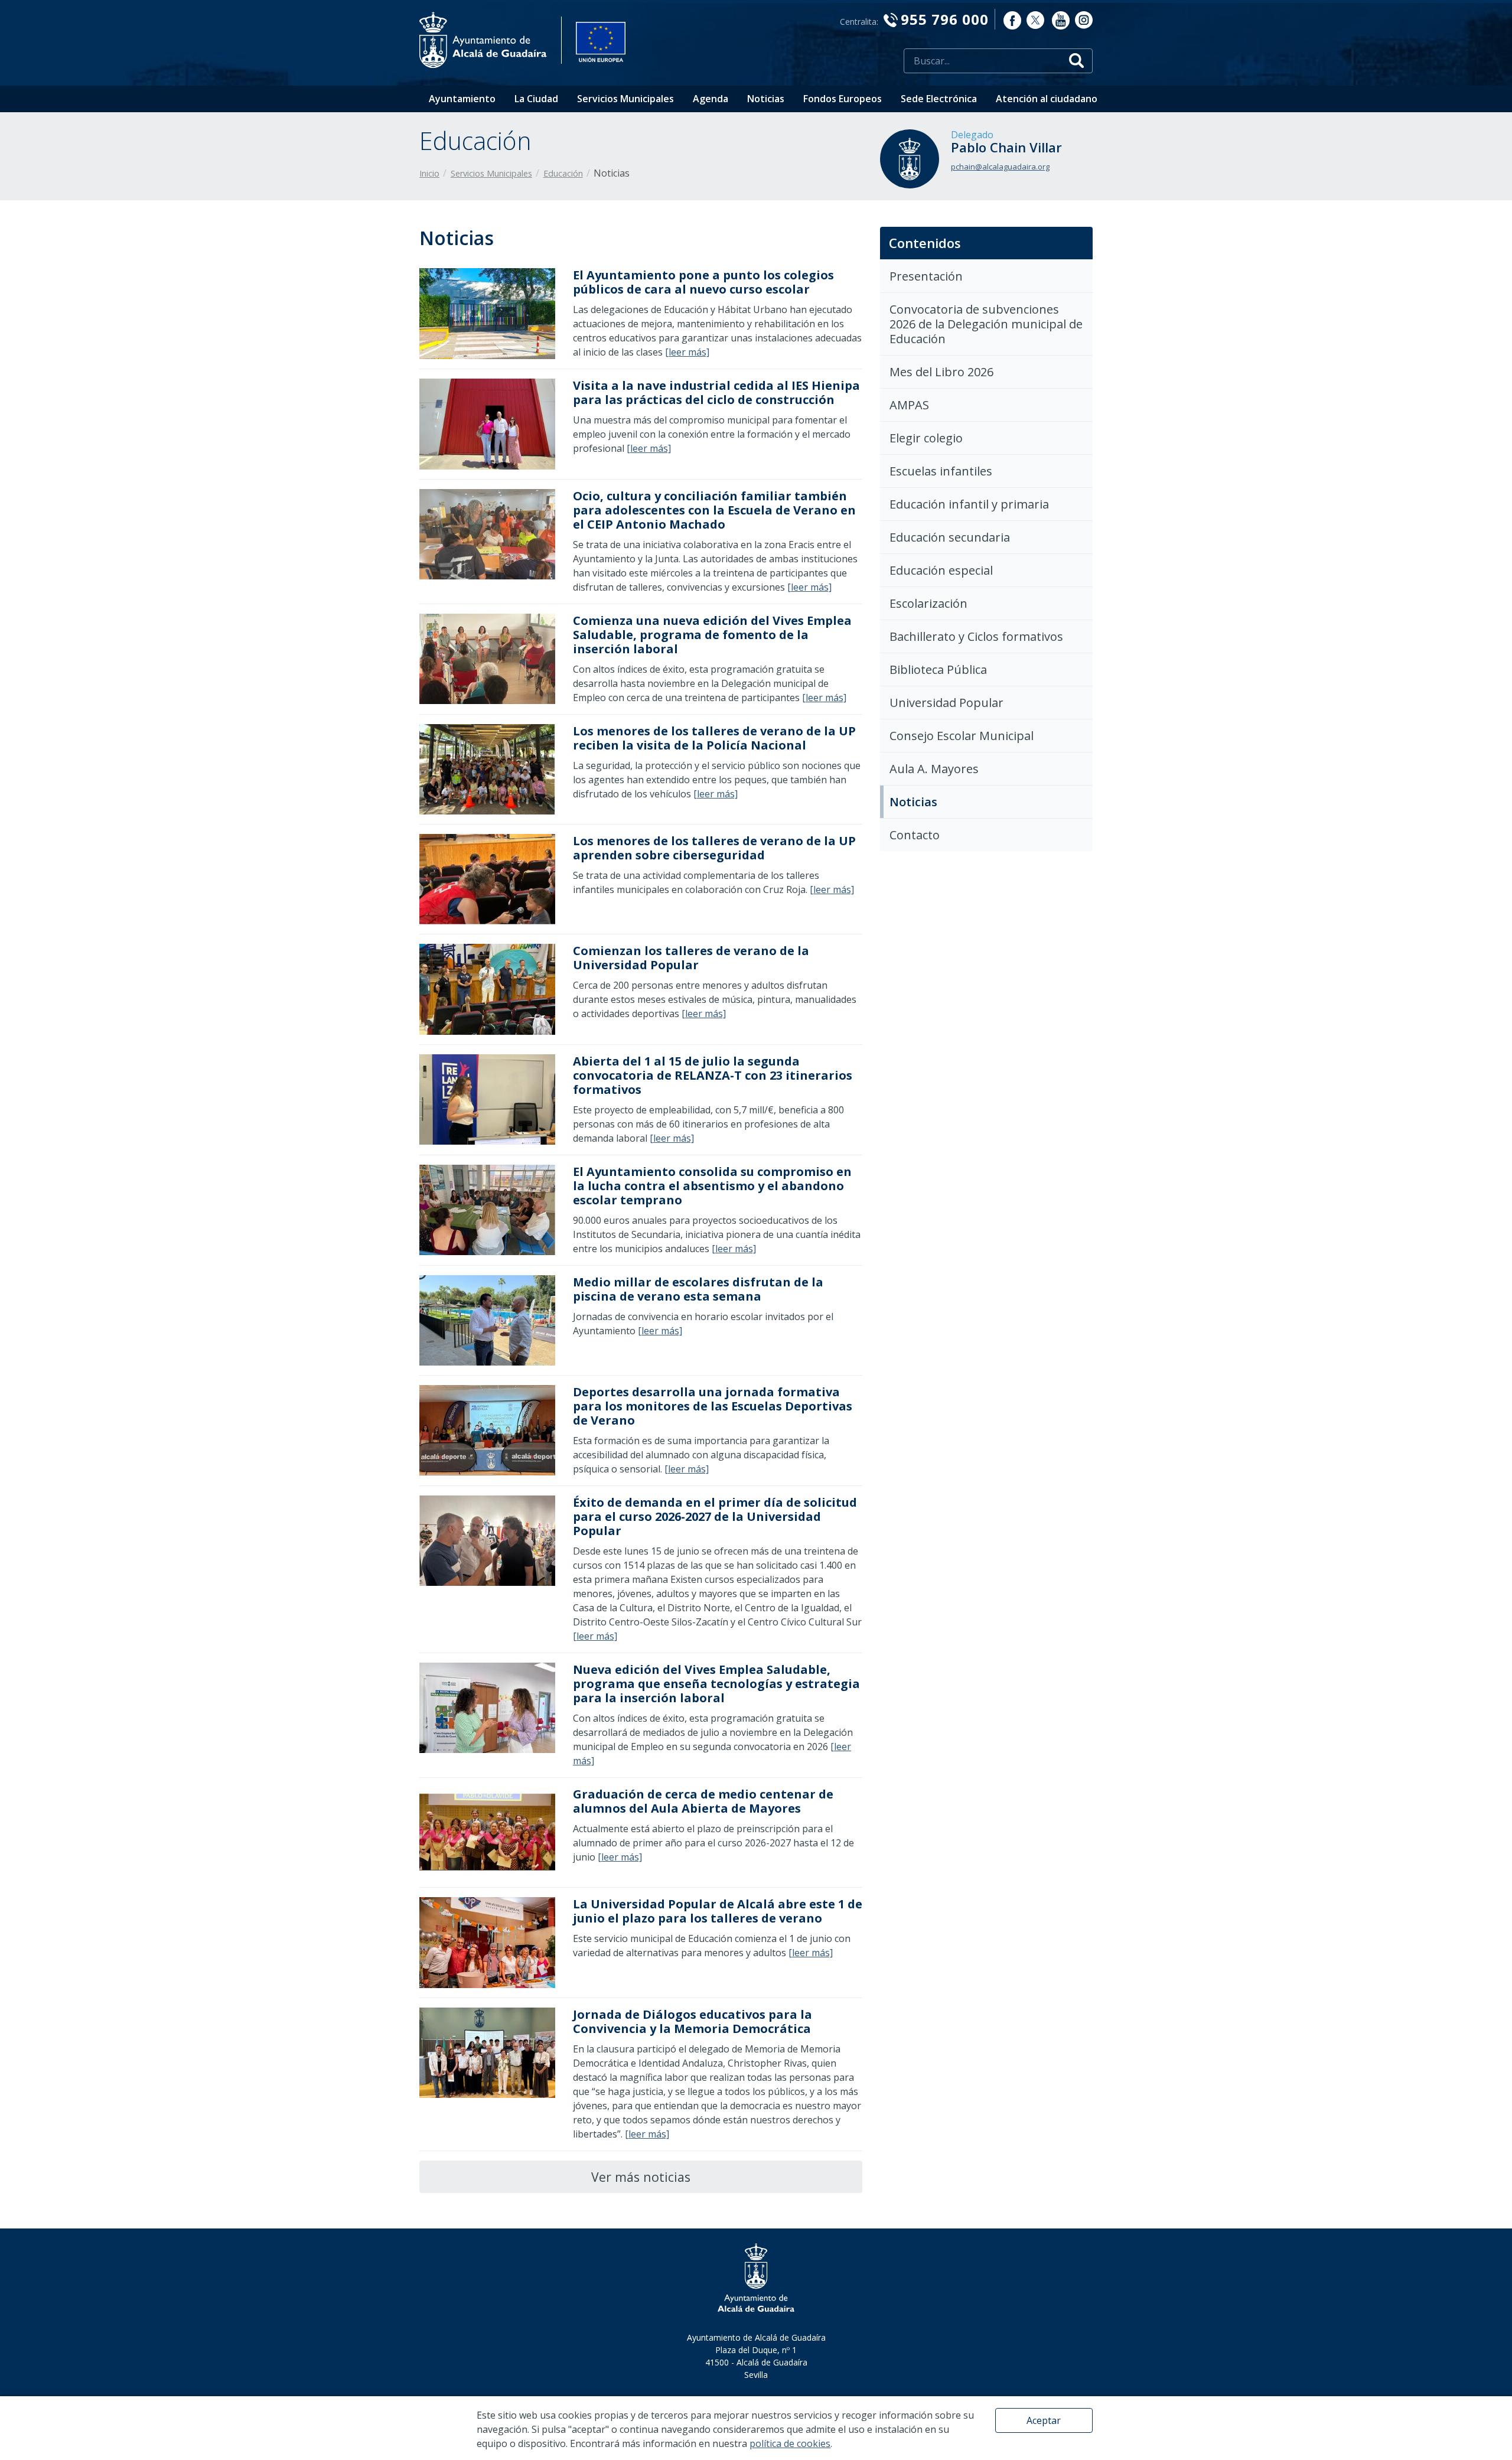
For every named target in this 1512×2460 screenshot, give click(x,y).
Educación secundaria (950, 537)
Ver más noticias (641, 2177)
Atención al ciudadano (1047, 99)
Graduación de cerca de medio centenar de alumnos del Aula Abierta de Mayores (703, 1801)
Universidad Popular (946, 703)
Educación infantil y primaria (969, 504)
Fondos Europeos (843, 99)
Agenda (711, 99)
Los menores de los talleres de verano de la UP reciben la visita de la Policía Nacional (714, 738)
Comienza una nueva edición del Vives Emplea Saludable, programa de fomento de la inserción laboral (712, 635)
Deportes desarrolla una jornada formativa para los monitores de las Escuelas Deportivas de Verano (713, 1406)
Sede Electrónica (939, 99)
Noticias (766, 99)
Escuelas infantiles (941, 471)
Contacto (915, 835)
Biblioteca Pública (938, 669)
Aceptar (1044, 2420)
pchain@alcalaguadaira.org (1000, 167)
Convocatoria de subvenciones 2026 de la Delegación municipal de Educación (986, 324)
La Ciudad (536, 99)
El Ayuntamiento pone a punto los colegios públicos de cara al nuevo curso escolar (703, 282)
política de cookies (790, 2443)
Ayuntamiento (462, 99)
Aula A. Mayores (934, 769)
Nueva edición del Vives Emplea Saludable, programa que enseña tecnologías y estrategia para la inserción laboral (716, 1684)
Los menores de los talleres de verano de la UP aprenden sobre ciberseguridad (714, 848)
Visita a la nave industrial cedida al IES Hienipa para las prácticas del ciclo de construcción (716, 392)
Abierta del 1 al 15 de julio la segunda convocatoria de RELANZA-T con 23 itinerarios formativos (713, 1075)
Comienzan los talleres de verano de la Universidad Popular (691, 958)
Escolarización (928, 603)
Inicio (429, 173)
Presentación (926, 276)
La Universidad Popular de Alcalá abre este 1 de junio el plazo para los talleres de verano (718, 1911)
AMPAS (909, 405)
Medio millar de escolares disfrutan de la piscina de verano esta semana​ (698, 1289)
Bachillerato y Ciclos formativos (976, 636)
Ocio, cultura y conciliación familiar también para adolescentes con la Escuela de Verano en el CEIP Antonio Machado (714, 510)
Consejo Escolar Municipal (962, 736)
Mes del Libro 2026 (941, 372)
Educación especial (941, 570)
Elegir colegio (926, 438)
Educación (563, 173)
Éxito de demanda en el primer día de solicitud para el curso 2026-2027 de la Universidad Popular (715, 1516)
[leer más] (687, 352)
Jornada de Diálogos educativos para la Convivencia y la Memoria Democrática (693, 2021)
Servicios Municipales (625, 99)
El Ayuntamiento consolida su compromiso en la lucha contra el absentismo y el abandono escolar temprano (712, 1186)
